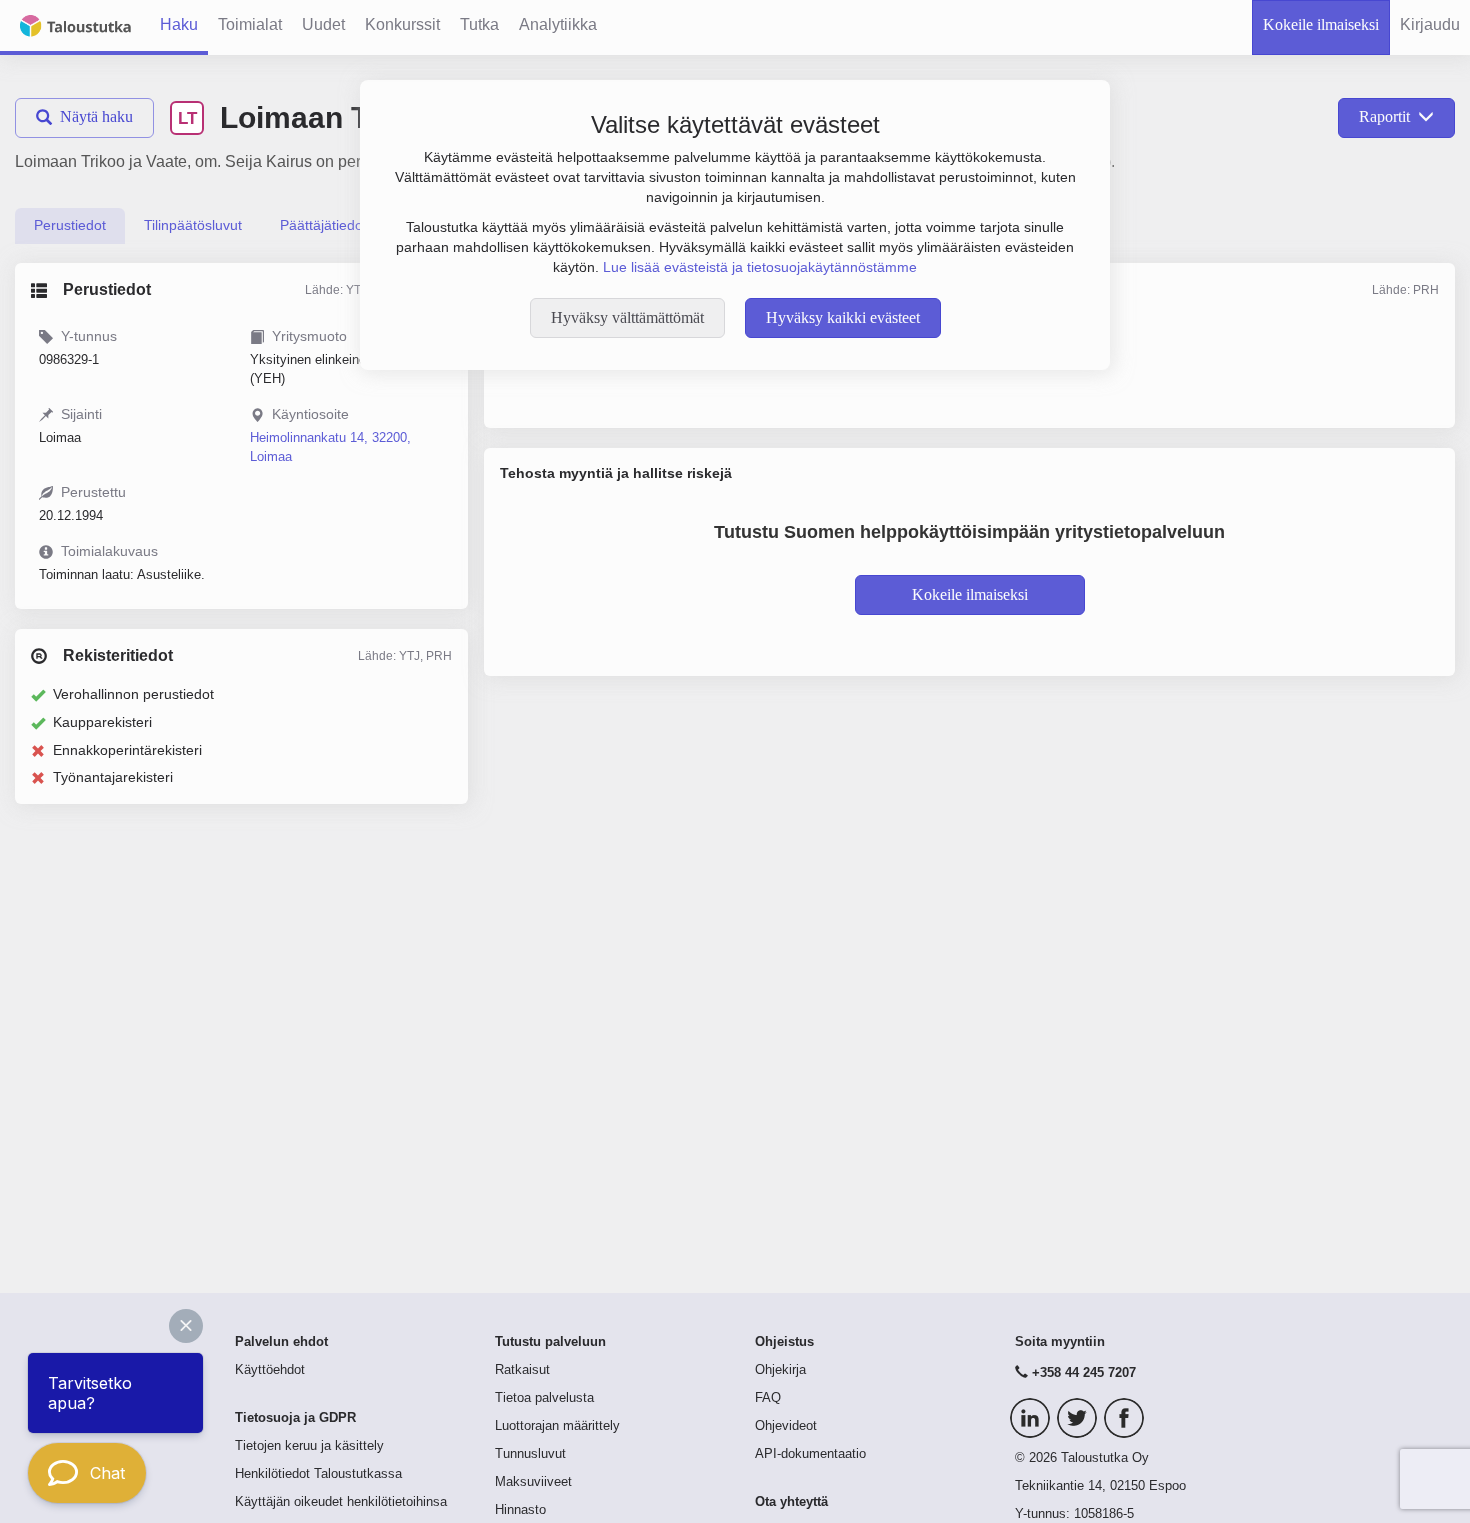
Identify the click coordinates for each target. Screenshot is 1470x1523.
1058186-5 (1104, 1514)
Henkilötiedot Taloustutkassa (318, 1474)
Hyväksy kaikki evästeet (843, 317)
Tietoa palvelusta (544, 1398)
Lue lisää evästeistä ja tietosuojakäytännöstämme (760, 267)
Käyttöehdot (270, 1370)
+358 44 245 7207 (1084, 1373)
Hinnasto (520, 1510)
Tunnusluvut (530, 1454)
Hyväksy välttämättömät (627, 317)
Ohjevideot (786, 1426)
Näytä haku (96, 116)
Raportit (1384, 116)
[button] (186, 1326)
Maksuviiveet (533, 1482)
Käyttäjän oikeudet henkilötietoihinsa (341, 1502)
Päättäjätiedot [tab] (323, 225)
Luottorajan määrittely (557, 1426)
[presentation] (70, 226)
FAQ (768, 1398)
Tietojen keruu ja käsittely (309, 1446)
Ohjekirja (780, 1370)
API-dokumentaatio (810, 1454)
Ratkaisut (522, 1370)
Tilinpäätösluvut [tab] (193, 225)
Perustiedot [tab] (70, 225)
